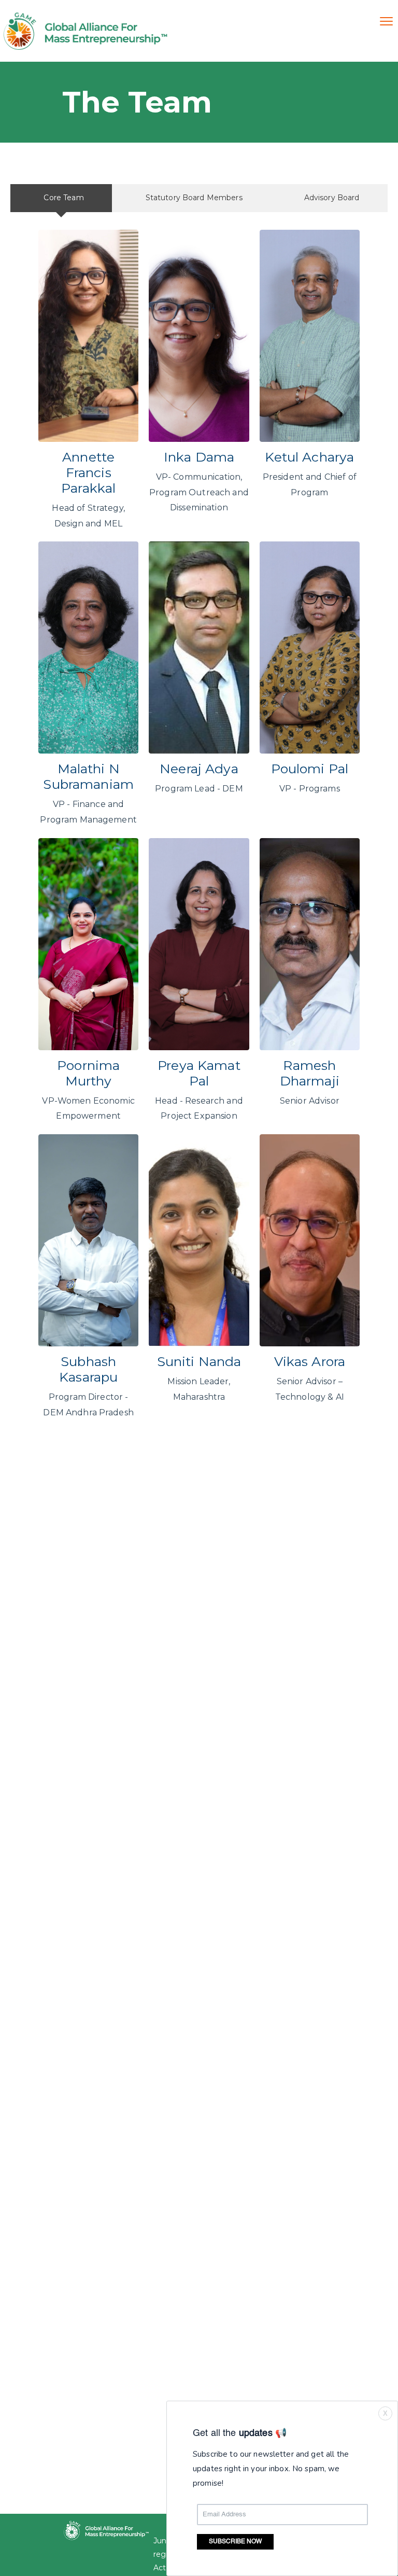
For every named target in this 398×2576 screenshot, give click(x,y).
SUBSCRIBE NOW (235, 2542)
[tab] (61, 198)
